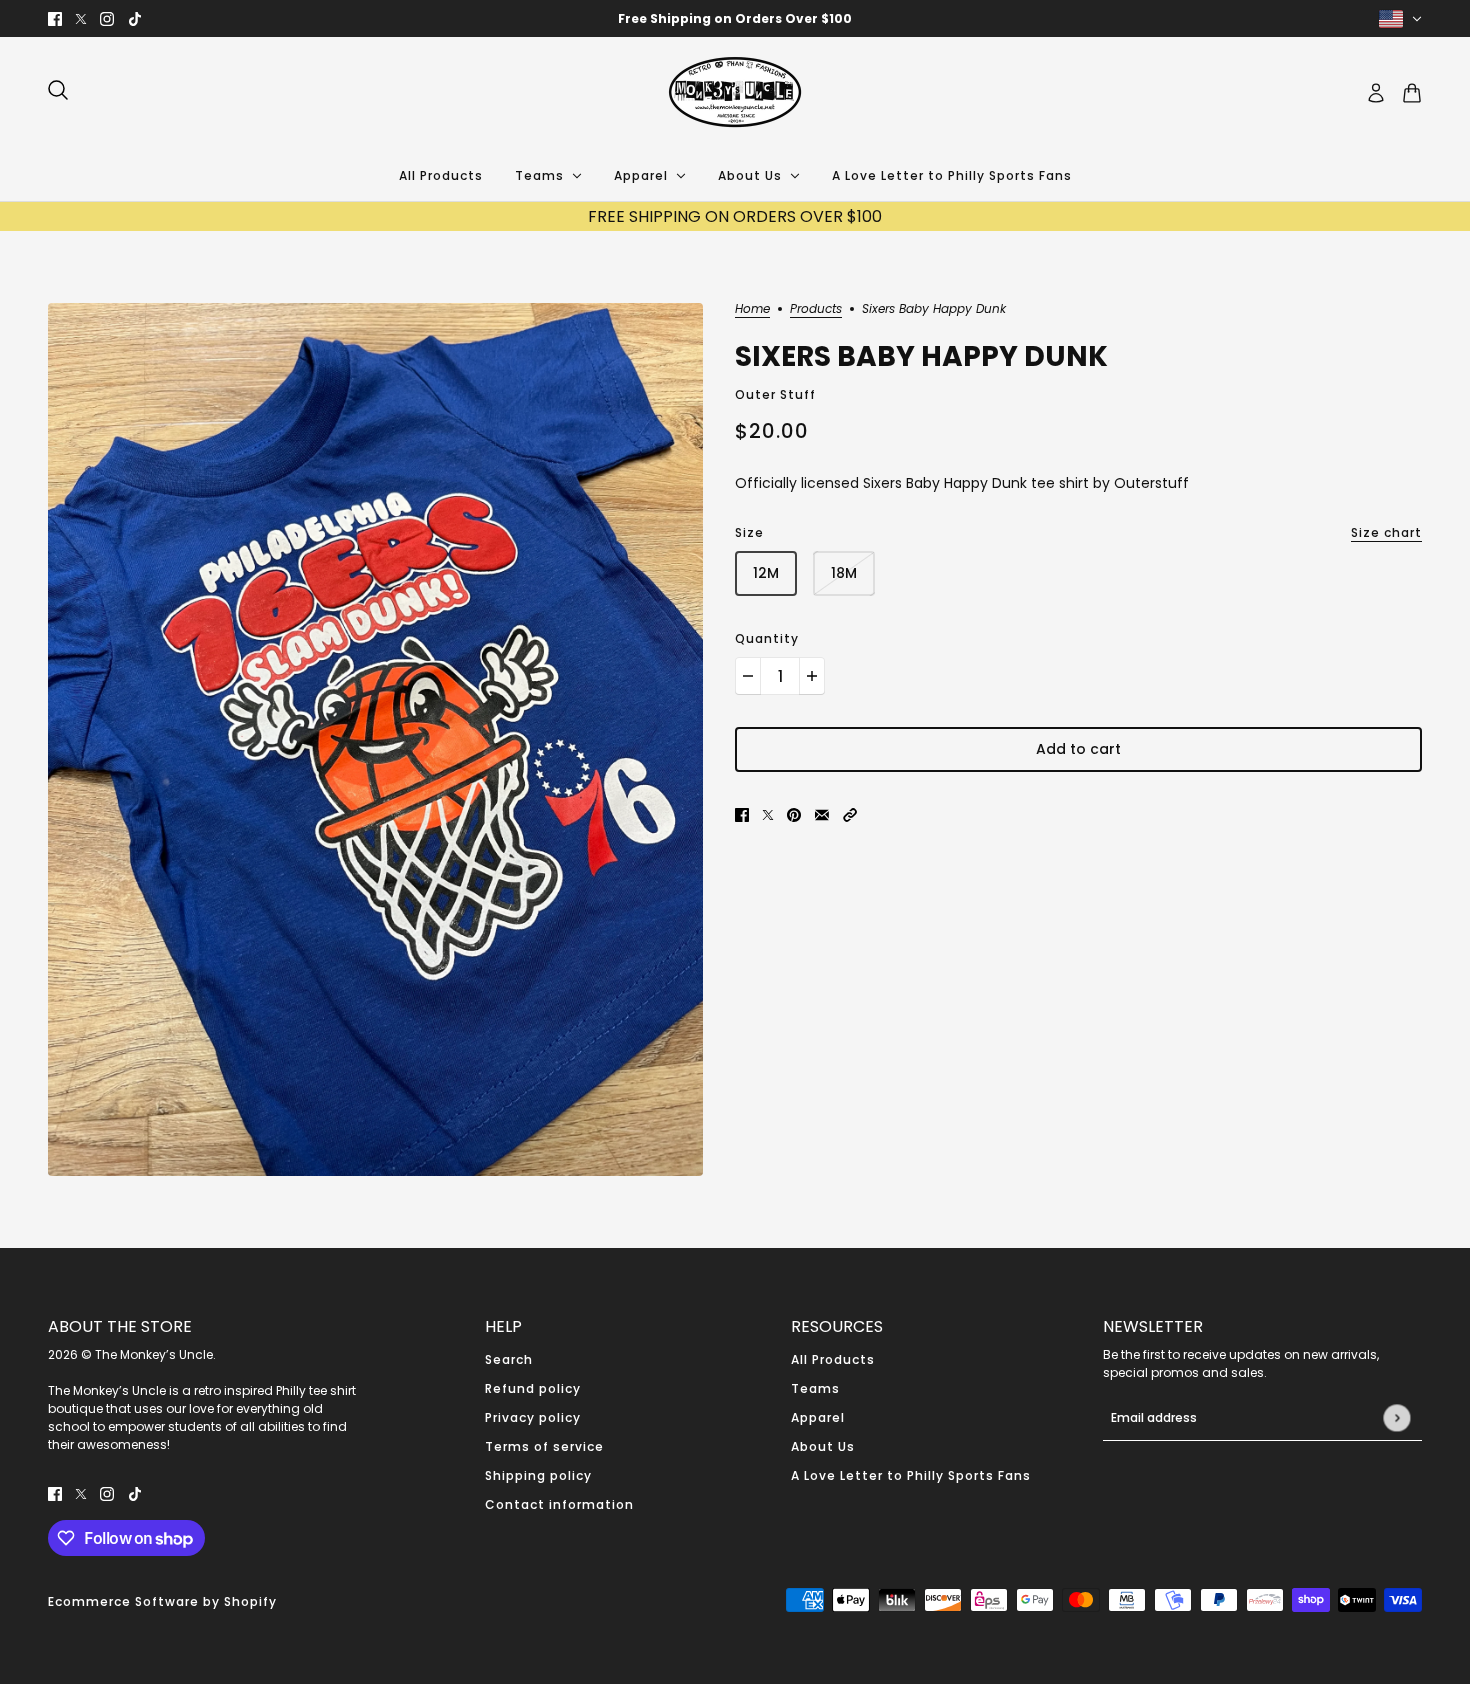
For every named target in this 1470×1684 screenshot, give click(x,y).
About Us (823, 1446)
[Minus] (748, 676)
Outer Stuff (775, 394)
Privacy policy (533, 1417)
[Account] (1376, 93)
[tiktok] (135, 18)
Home (752, 310)
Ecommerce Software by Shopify (162, 1601)
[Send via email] (822, 814)
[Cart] (1412, 93)
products (816, 310)
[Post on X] (768, 814)
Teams (815, 1388)
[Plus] (812, 676)
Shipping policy (538, 1475)
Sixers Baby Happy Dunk (921, 356)
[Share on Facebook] (742, 814)
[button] (850, 814)
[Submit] (1396, 1417)
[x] (81, 18)
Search (509, 1359)
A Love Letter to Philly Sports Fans (911, 1475)
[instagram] (107, 18)
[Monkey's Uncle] (735, 93)
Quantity (767, 638)
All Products (833, 1359)
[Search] (58, 90)
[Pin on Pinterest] (794, 814)
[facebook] (55, 18)
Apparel (818, 1417)
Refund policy (533, 1388)
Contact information (559, 1504)
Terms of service (544, 1446)
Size (1078, 532)
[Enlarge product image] (375, 739)
